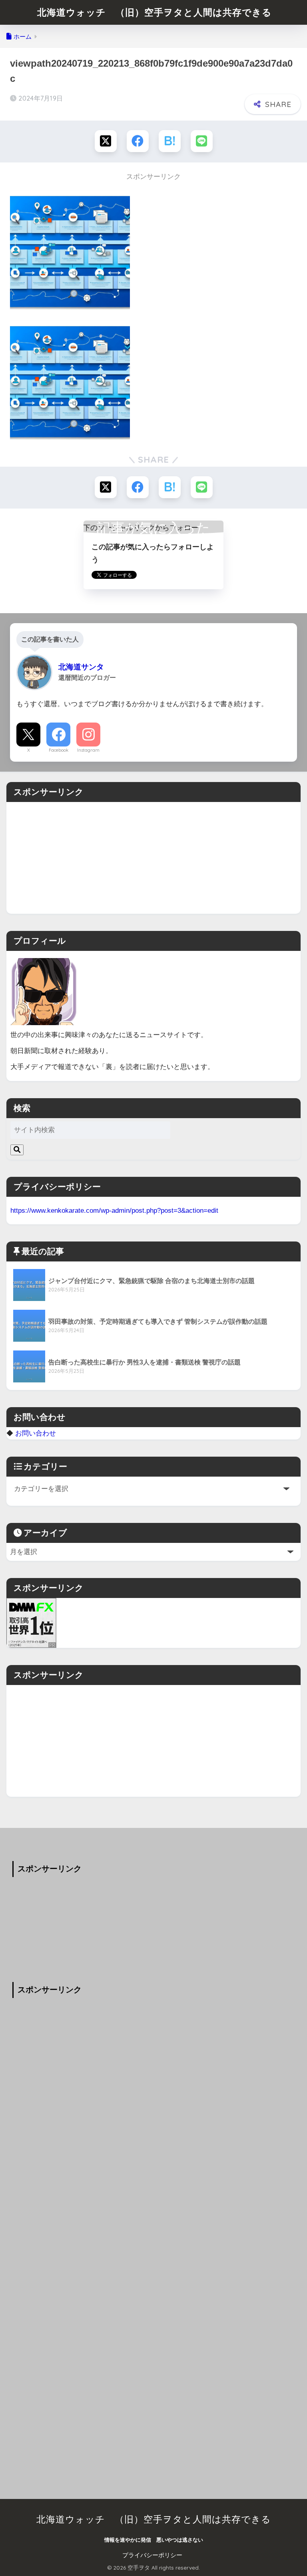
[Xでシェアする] (106, 141)
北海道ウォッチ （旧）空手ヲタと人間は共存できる (154, 12)
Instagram (88, 750)
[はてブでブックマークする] (170, 141)
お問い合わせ (36, 1433)
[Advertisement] (153, 858)
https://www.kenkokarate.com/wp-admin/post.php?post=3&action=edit (114, 1210)
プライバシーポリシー (152, 2555)
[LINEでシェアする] (202, 141)
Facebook (59, 750)
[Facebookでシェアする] (138, 141)
